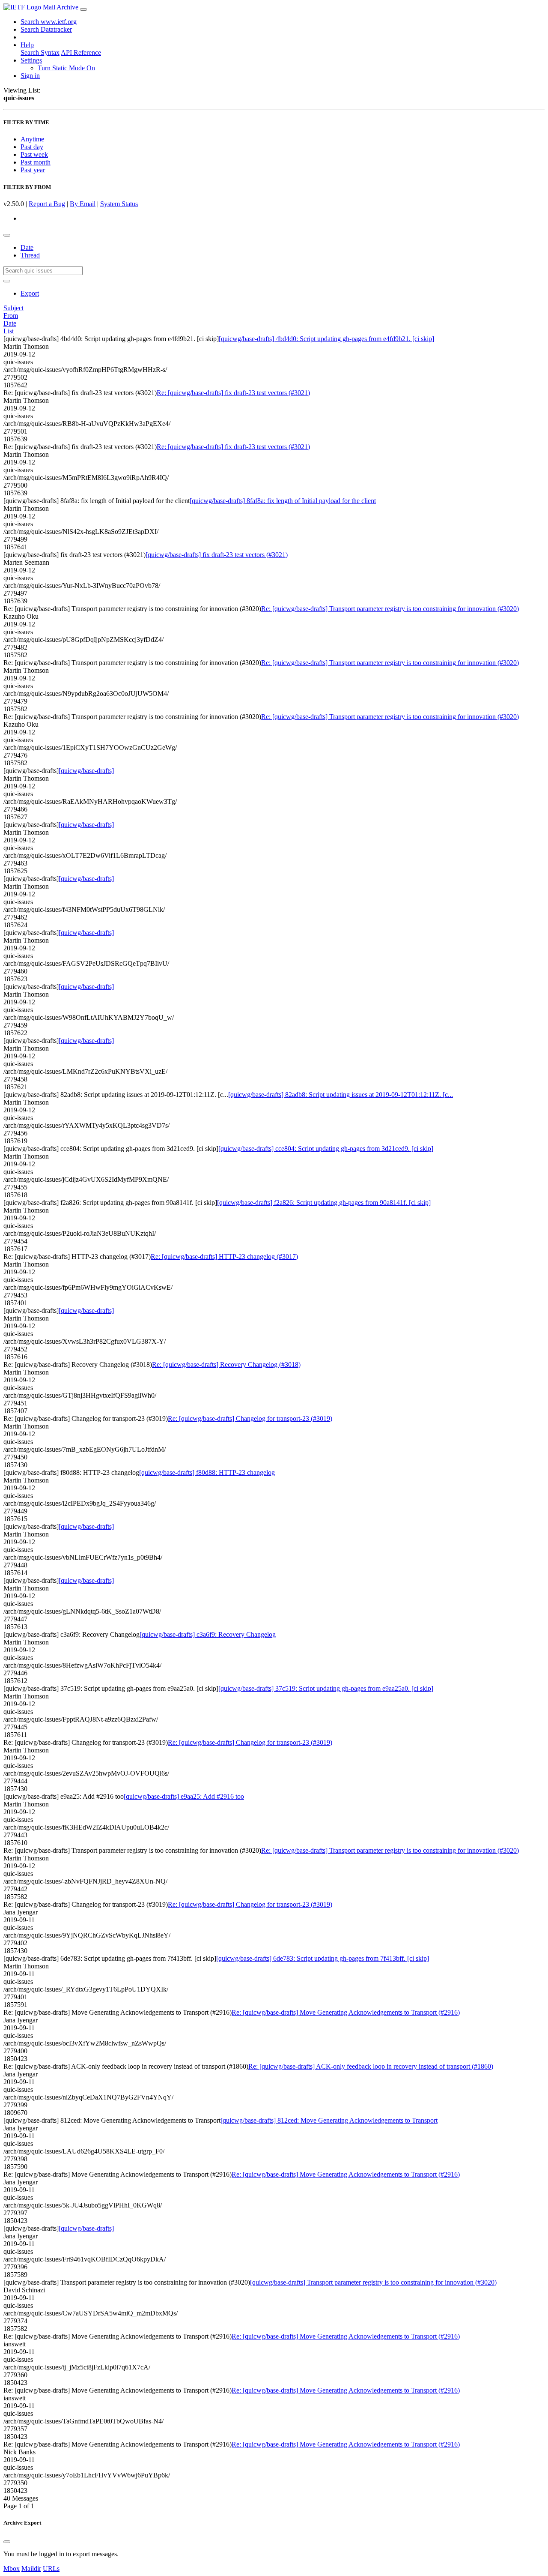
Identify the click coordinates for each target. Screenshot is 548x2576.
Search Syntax (40, 52)
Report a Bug (47, 204)
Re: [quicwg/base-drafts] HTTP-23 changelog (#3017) (224, 1257)
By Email (83, 204)
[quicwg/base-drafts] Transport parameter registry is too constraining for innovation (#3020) (373, 2282)
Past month (36, 162)
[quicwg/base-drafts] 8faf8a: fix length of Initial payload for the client (283, 501)
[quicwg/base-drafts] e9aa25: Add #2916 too (184, 1796)
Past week (34, 154)
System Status (119, 204)
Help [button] (27, 45)
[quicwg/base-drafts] (86, 771)
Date (27, 247)
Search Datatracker (46, 29)
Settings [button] (31, 60)
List (9, 331)
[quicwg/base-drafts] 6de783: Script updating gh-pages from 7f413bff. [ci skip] (323, 1958)
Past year (33, 170)
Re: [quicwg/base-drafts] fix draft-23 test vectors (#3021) (233, 393)
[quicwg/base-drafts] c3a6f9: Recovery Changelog (208, 1634)
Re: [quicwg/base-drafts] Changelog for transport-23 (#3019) (250, 1418)
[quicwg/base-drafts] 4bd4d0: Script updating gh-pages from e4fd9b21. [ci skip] (326, 339)
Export (30, 293)
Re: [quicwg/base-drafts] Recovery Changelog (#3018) (226, 1364)
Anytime (32, 139)
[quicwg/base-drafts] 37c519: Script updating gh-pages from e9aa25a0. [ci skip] (326, 1688)
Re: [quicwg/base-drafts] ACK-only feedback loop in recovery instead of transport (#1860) (371, 2066)
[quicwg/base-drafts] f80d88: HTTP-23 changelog (207, 1472)
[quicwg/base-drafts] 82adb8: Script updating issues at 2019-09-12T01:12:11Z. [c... (341, 1095)
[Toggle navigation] (83, 9)
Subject (13, 308)
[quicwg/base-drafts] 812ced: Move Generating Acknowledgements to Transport (329, 2120)
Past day (32, 147)
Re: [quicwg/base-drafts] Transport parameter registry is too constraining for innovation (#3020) (390, 609)
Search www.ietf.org (49, 22)
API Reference (81, 52)
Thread (30, 255)
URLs (51, 2569)
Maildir (31, 2569)
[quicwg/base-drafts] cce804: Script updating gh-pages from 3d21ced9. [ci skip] (326, 1149)
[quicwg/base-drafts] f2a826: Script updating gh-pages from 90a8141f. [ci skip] (324, 1203)
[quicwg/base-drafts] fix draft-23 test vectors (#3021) (217, 555)
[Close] (7, 2542)
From (11, 316)
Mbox (12, 2569)
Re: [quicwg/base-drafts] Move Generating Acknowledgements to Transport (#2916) (346, 2012)
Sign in (30, 76)
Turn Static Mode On (66, 68)
